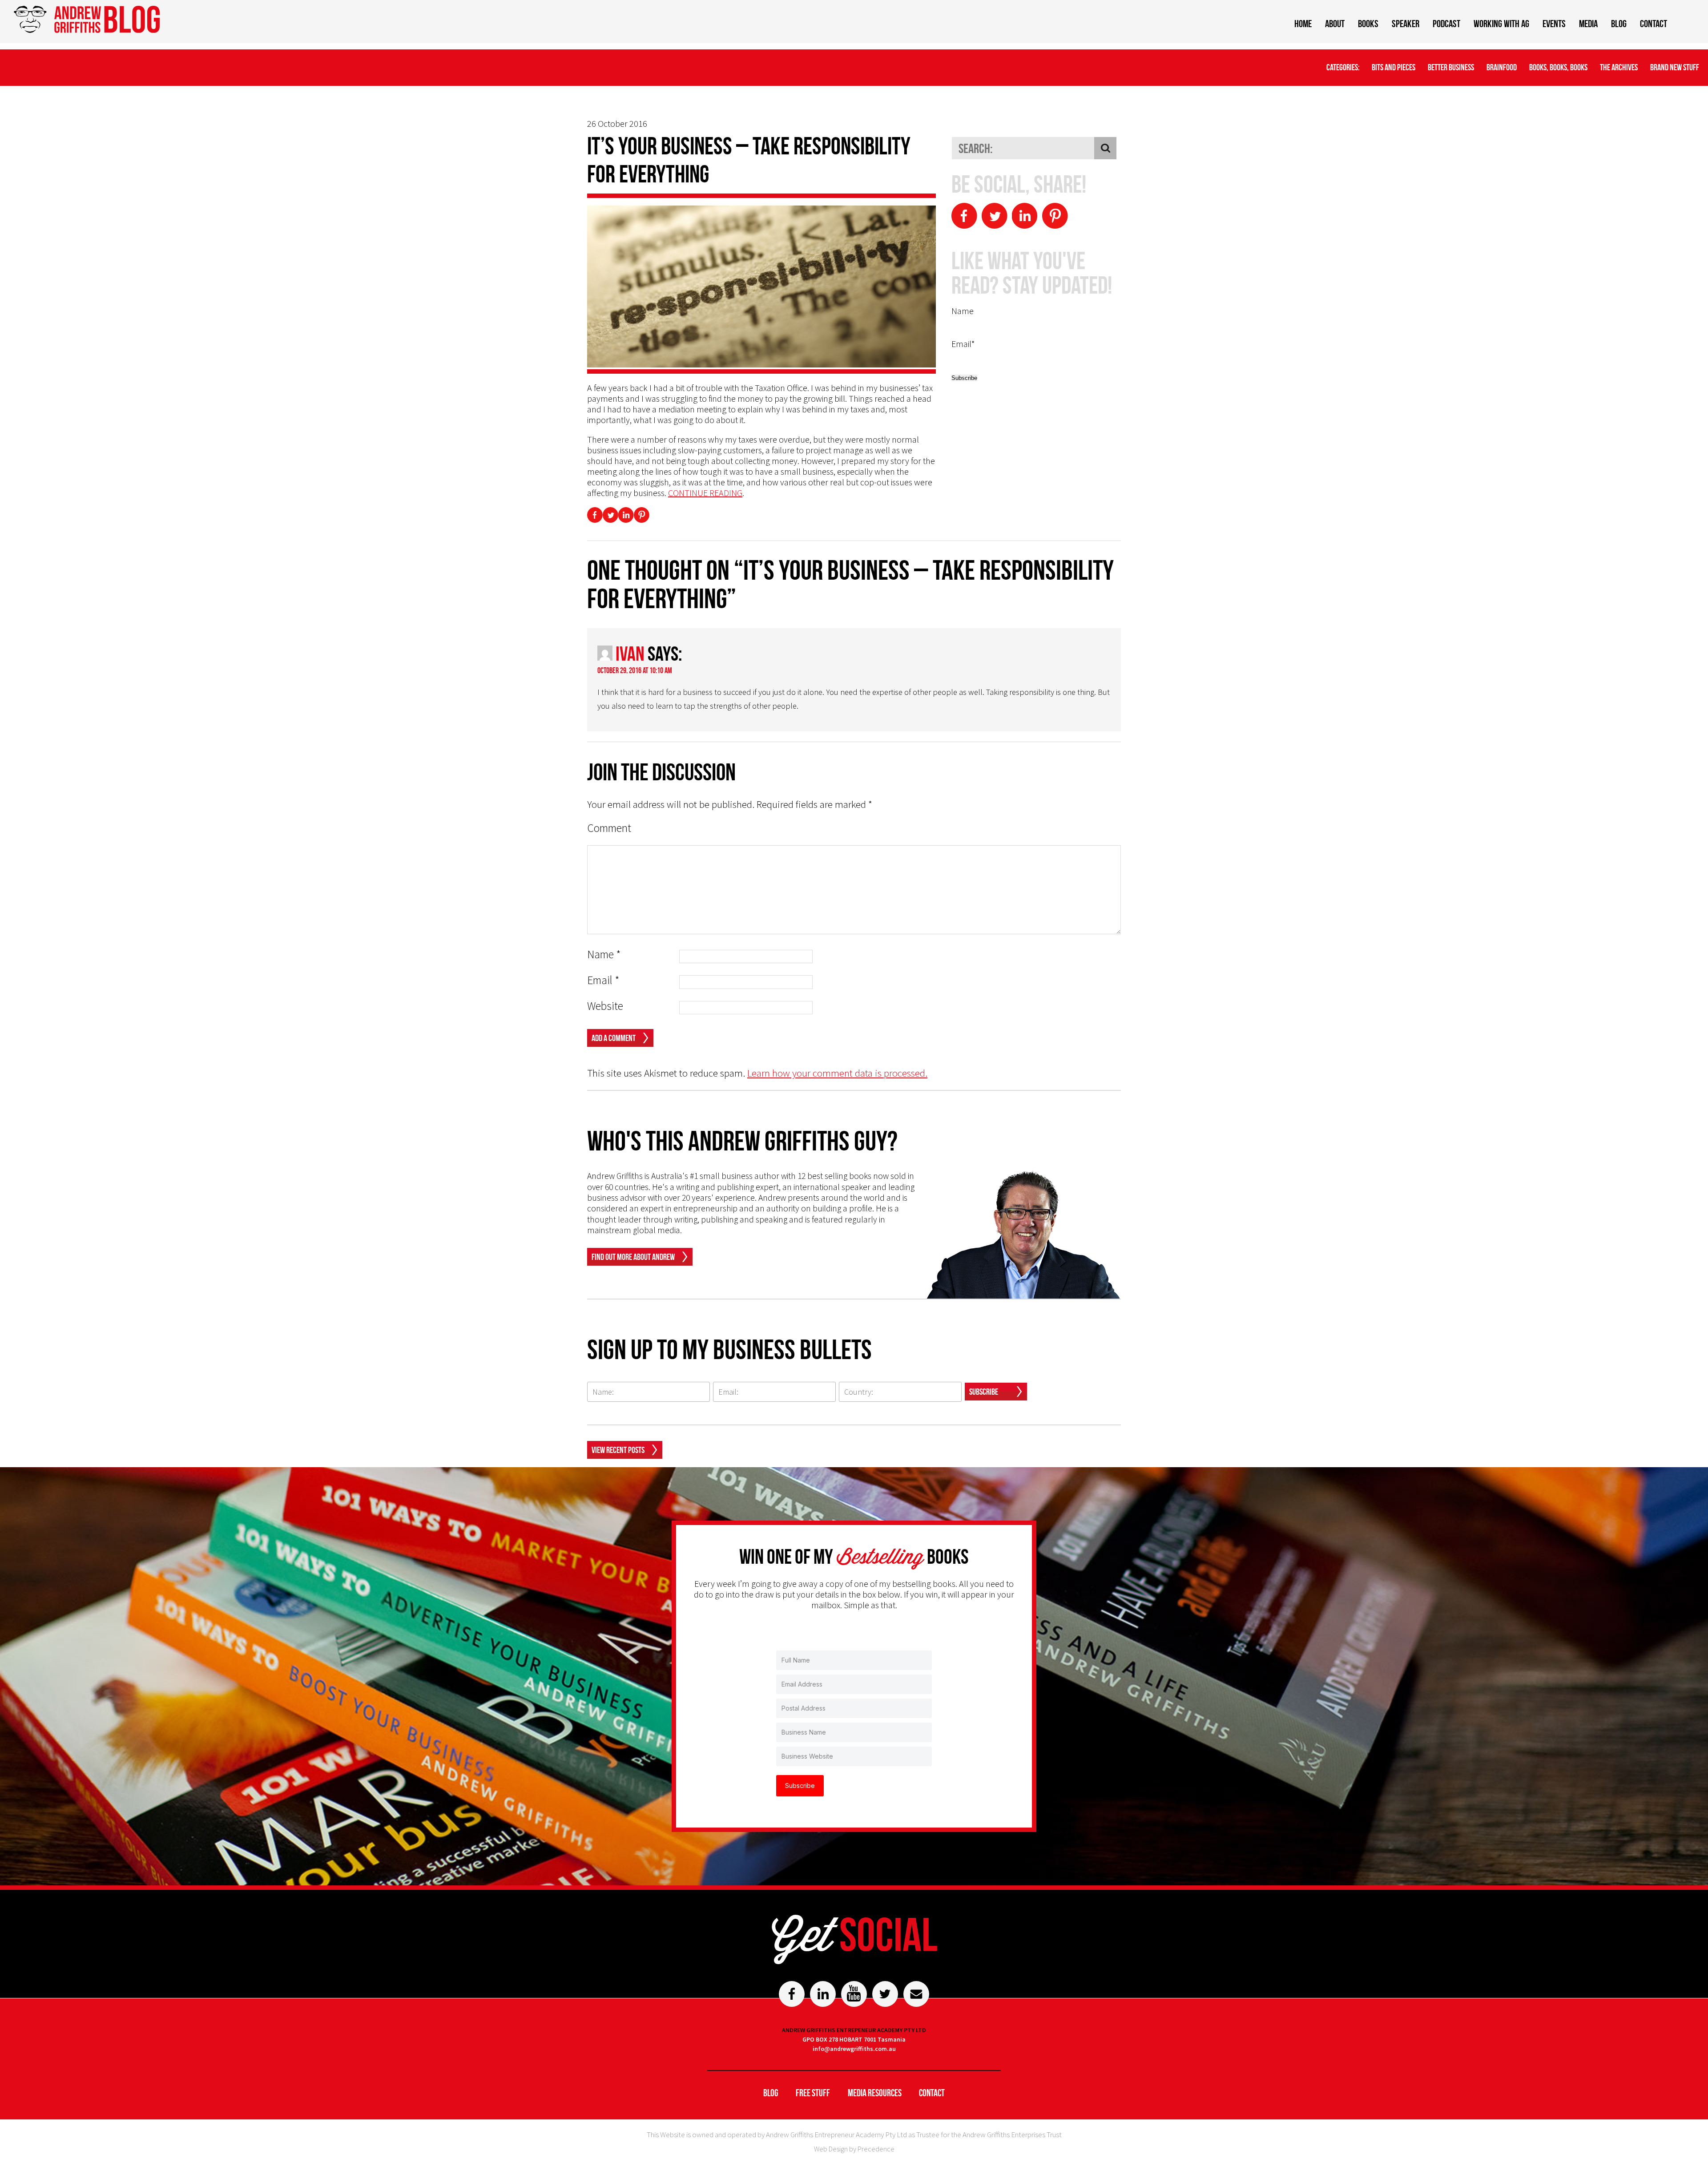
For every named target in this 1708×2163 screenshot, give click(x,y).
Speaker (1406, 24)
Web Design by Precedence (854, 2149)
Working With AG (1501, 24)
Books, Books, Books (1558, 67)
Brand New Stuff (1675, 67)
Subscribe (984, 1392)
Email (603, 980)
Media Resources (875, 2093)
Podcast (1446, 24)
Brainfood (1502, 67)
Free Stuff (813, 2093)
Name (604, 954)
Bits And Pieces (1394, 67)
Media (1588, 24)
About (1335, 24)
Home (1303, 24)
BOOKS (1368, 24)
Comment (609, 828)
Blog (1619, 24)
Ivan (630, 654)
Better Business (1451, 67)
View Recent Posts (618, 1450)
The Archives (1619, 67)
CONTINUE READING (705, 493)
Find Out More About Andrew (633, 1257)
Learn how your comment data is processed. (837, 1073)
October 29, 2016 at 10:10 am (635, 670)
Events (1554, 24)
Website (605, 1006)
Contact (1654, 24)
